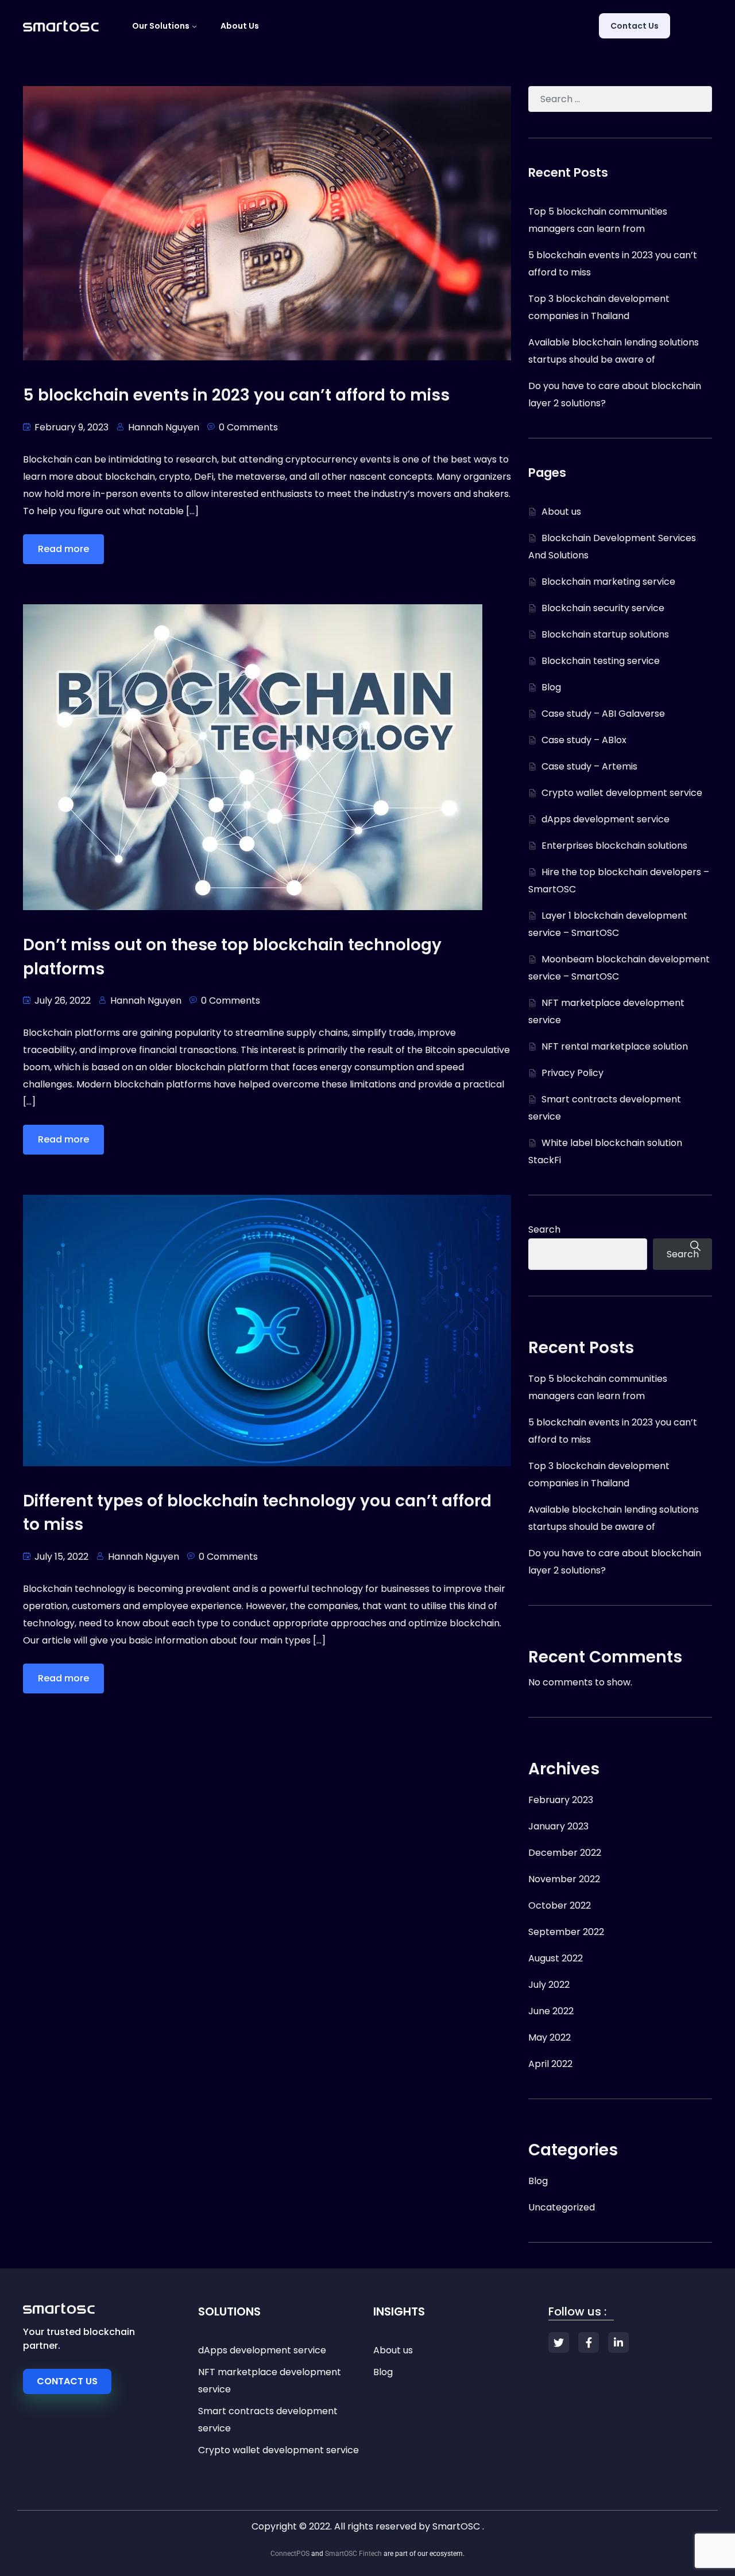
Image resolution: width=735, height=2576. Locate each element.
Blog (551, 687)
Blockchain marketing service (608, 582)
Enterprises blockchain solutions (614, 846)
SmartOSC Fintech (353, 2554)
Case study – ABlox (584, 740)
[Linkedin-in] (618, 2342)
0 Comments (248, 427)
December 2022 (565, 1853)
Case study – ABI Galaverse (603, 714)
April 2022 (550, 2064)
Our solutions (161, 26)
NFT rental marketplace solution (615, 1046)
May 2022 (550, 2037)
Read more (63, 549)
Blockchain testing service (601, 661)
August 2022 (556, 1958)
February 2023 (561, 1800)
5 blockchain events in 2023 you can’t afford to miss (236, 395)
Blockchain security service (603, 608)
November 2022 (564, 1879)
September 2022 (566, 1932)
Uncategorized (562, 2207)
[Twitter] (559, 2342)
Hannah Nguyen (164, 427)
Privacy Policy (572, 1073)
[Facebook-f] (589, 2342)
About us (240, 26)
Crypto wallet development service (622, 793)
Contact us (635, 26)
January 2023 (558, 1826)
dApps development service (606, 819)
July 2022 (549, 1985)
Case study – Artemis (589, 766)
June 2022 (551, 2011)
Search (544, 1229)
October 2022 (560, 1905)
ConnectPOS (290, 2554)
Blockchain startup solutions (605, 634)
